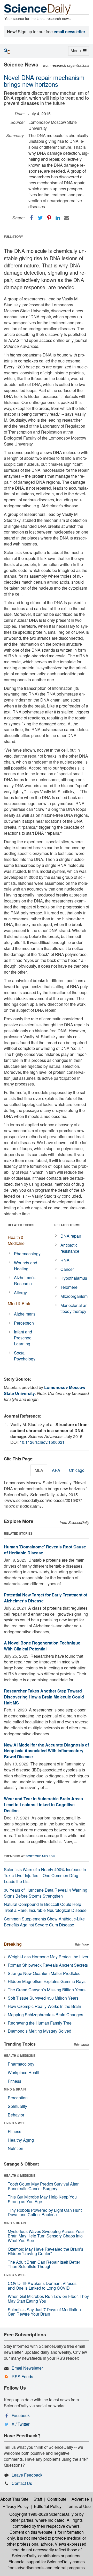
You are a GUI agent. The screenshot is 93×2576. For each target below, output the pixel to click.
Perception (24, 1323)
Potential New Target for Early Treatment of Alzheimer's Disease (46, 1598)
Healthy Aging (21, 2140)
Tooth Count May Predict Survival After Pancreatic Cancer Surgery (43, 2186)
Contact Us (22, 2483)
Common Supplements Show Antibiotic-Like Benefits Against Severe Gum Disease (44, 1922)
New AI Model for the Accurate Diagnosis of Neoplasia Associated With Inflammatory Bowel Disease (46, 1751)
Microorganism (74, 1296)
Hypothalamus (74, 1278)
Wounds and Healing (26, 1266)
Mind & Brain (20, 1303)
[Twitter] (40, 218)
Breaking (13, 1944)
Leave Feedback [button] (27, 2475)
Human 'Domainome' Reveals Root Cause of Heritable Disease (45, 1550)
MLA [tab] (39, 1470)
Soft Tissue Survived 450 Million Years (43, 1998)
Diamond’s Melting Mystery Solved (40, 2031)
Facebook (21, 2415)
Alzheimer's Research (25, 1280)
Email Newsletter (27, 2368)
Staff (38, 2499)
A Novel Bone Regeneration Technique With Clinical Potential (42, 1646)
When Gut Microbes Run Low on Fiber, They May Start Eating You (48, 2299)
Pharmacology (27, 1254)
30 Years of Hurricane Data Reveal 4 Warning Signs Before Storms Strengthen (46, 1893)
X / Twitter (21, 2424)
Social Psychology (25, 1356)
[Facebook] (32, 218)
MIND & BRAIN (15, 2089)
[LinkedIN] (58, 218)
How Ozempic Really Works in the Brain (44, 2006)
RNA (65, 1260)
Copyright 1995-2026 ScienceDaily (41, 2514)
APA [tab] (56, 1470)
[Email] (67, 218)
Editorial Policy (48, 2506)
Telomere (69, 1287)
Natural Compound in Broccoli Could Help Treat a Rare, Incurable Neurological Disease (45, 1907)
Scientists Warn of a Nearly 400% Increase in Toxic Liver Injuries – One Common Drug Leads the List (45, 1875)
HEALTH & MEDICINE (20, 2055)
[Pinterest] (49, 218)
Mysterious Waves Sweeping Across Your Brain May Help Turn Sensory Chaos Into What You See (46, 2236)
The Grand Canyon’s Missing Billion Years (47, 1990)
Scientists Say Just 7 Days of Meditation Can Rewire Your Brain (44, 2312)
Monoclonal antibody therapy (75, 1308)
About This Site (14, 2499)
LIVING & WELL (15, 2123)
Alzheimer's (25, 1314)
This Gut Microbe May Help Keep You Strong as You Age (42, 2199)
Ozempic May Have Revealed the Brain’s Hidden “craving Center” (45, 2251)
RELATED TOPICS (21, 1225)
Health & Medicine (16, 1240)
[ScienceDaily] (37, 9)
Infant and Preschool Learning (23, 1338)
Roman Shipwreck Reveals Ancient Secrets (48, 1965)
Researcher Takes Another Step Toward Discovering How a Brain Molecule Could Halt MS (44, 1697)
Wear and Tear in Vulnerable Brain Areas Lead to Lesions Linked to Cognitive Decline (43, 1805)
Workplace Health (24, 2072)
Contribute (57, 2499)
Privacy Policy (16, 2506)
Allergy (20, 1293)
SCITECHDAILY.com (40, 1856)
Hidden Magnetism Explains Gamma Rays (47, 1981)
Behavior (16, 2115)
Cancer (67, 1269)
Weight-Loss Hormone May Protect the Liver (48, 1957)
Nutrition (16, 2148)
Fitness (14, 2081)
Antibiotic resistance (70, 1248)
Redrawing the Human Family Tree (40, 2023)
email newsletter (69, 32)
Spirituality (17, 2106)
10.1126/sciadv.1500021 (42, 1442)
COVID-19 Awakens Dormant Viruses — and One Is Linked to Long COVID (45, 2286)
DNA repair (71, 1236)
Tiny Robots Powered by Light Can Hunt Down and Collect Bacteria (45, 2212)
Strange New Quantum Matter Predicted (44, 1973)
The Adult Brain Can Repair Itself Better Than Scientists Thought (44, 2264)
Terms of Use (79, 2506)
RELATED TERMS (67, 1225)
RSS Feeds (22, 2376)
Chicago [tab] (77, 1470)
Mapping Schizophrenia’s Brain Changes (45, 2015)
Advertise (80, 2499)
